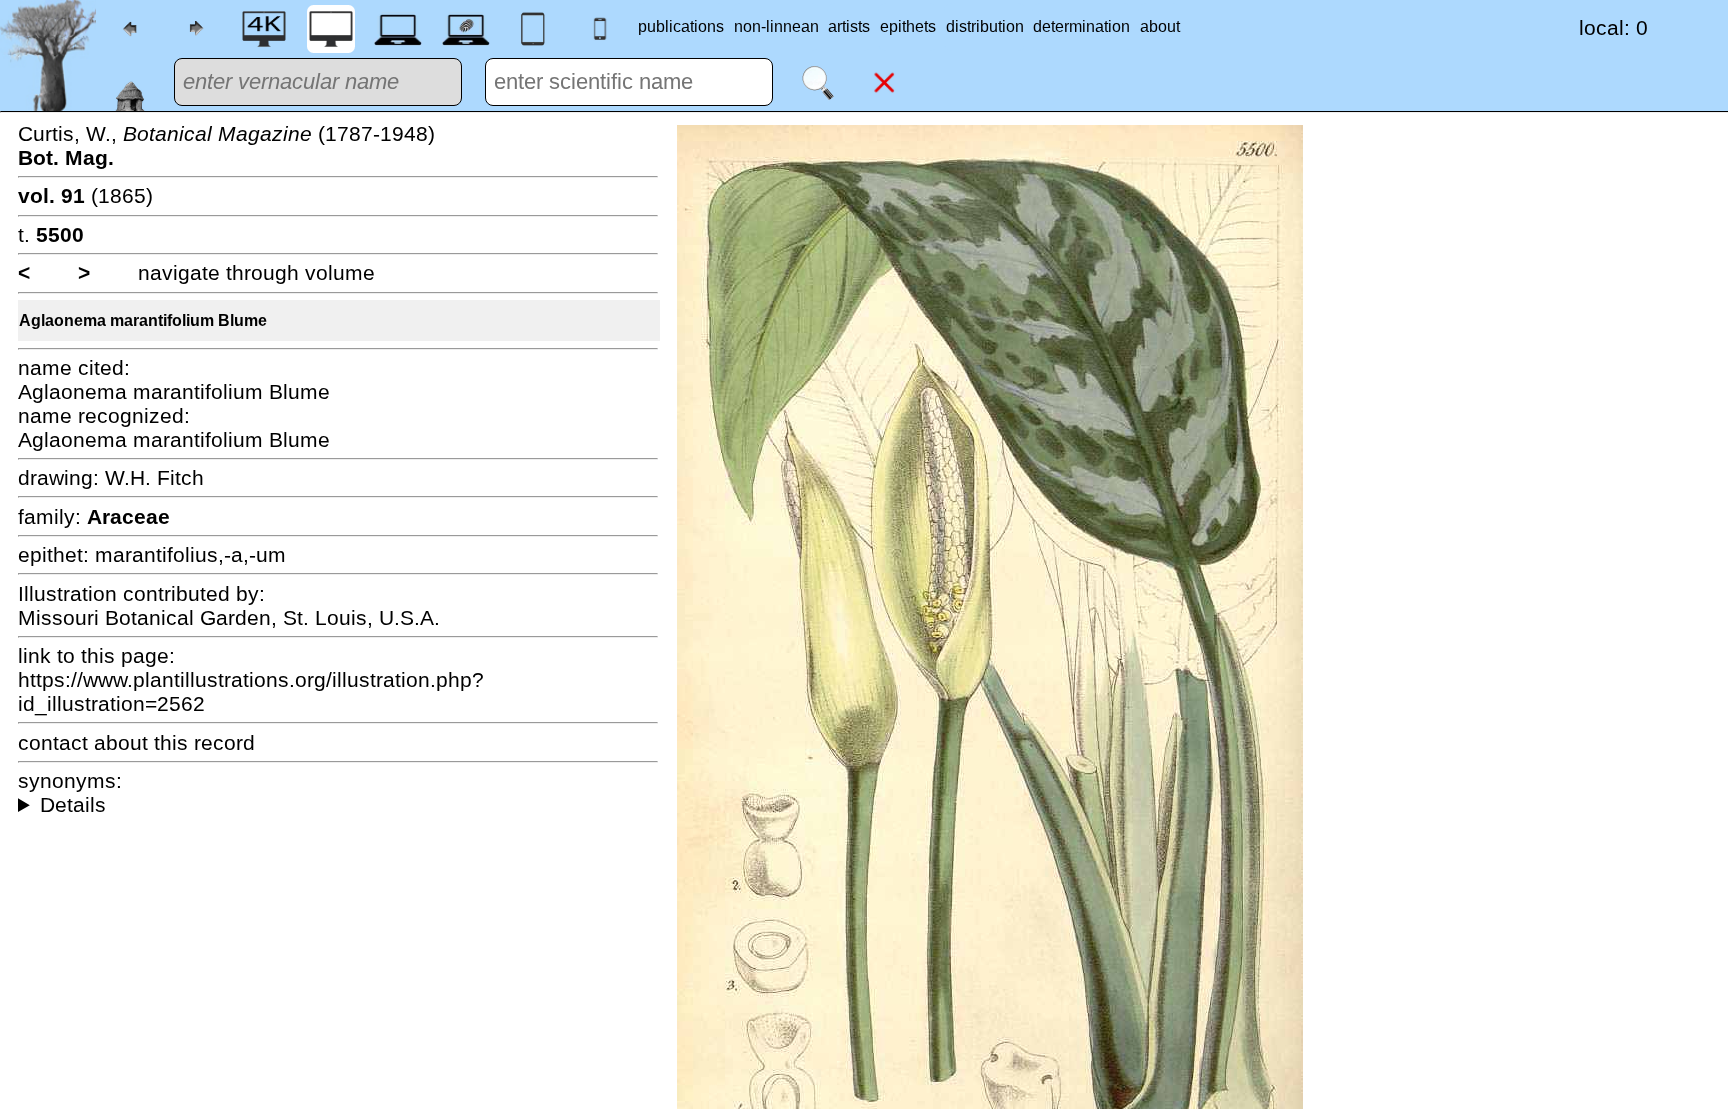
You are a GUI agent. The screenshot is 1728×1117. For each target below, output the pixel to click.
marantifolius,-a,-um (190, 554)
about (1160, 26)
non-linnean (776, 26)
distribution (985, 26)
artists (849, 26)
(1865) (85, 195)
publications (681, 26)
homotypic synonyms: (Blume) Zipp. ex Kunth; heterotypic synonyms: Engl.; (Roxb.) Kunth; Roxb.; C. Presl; (338, 805)
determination (1081, 26)
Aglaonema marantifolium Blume (143, 320)
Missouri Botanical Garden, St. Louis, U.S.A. (229, 617)
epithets (908, 26)
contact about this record (136, 742)
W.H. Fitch (154, 477)
